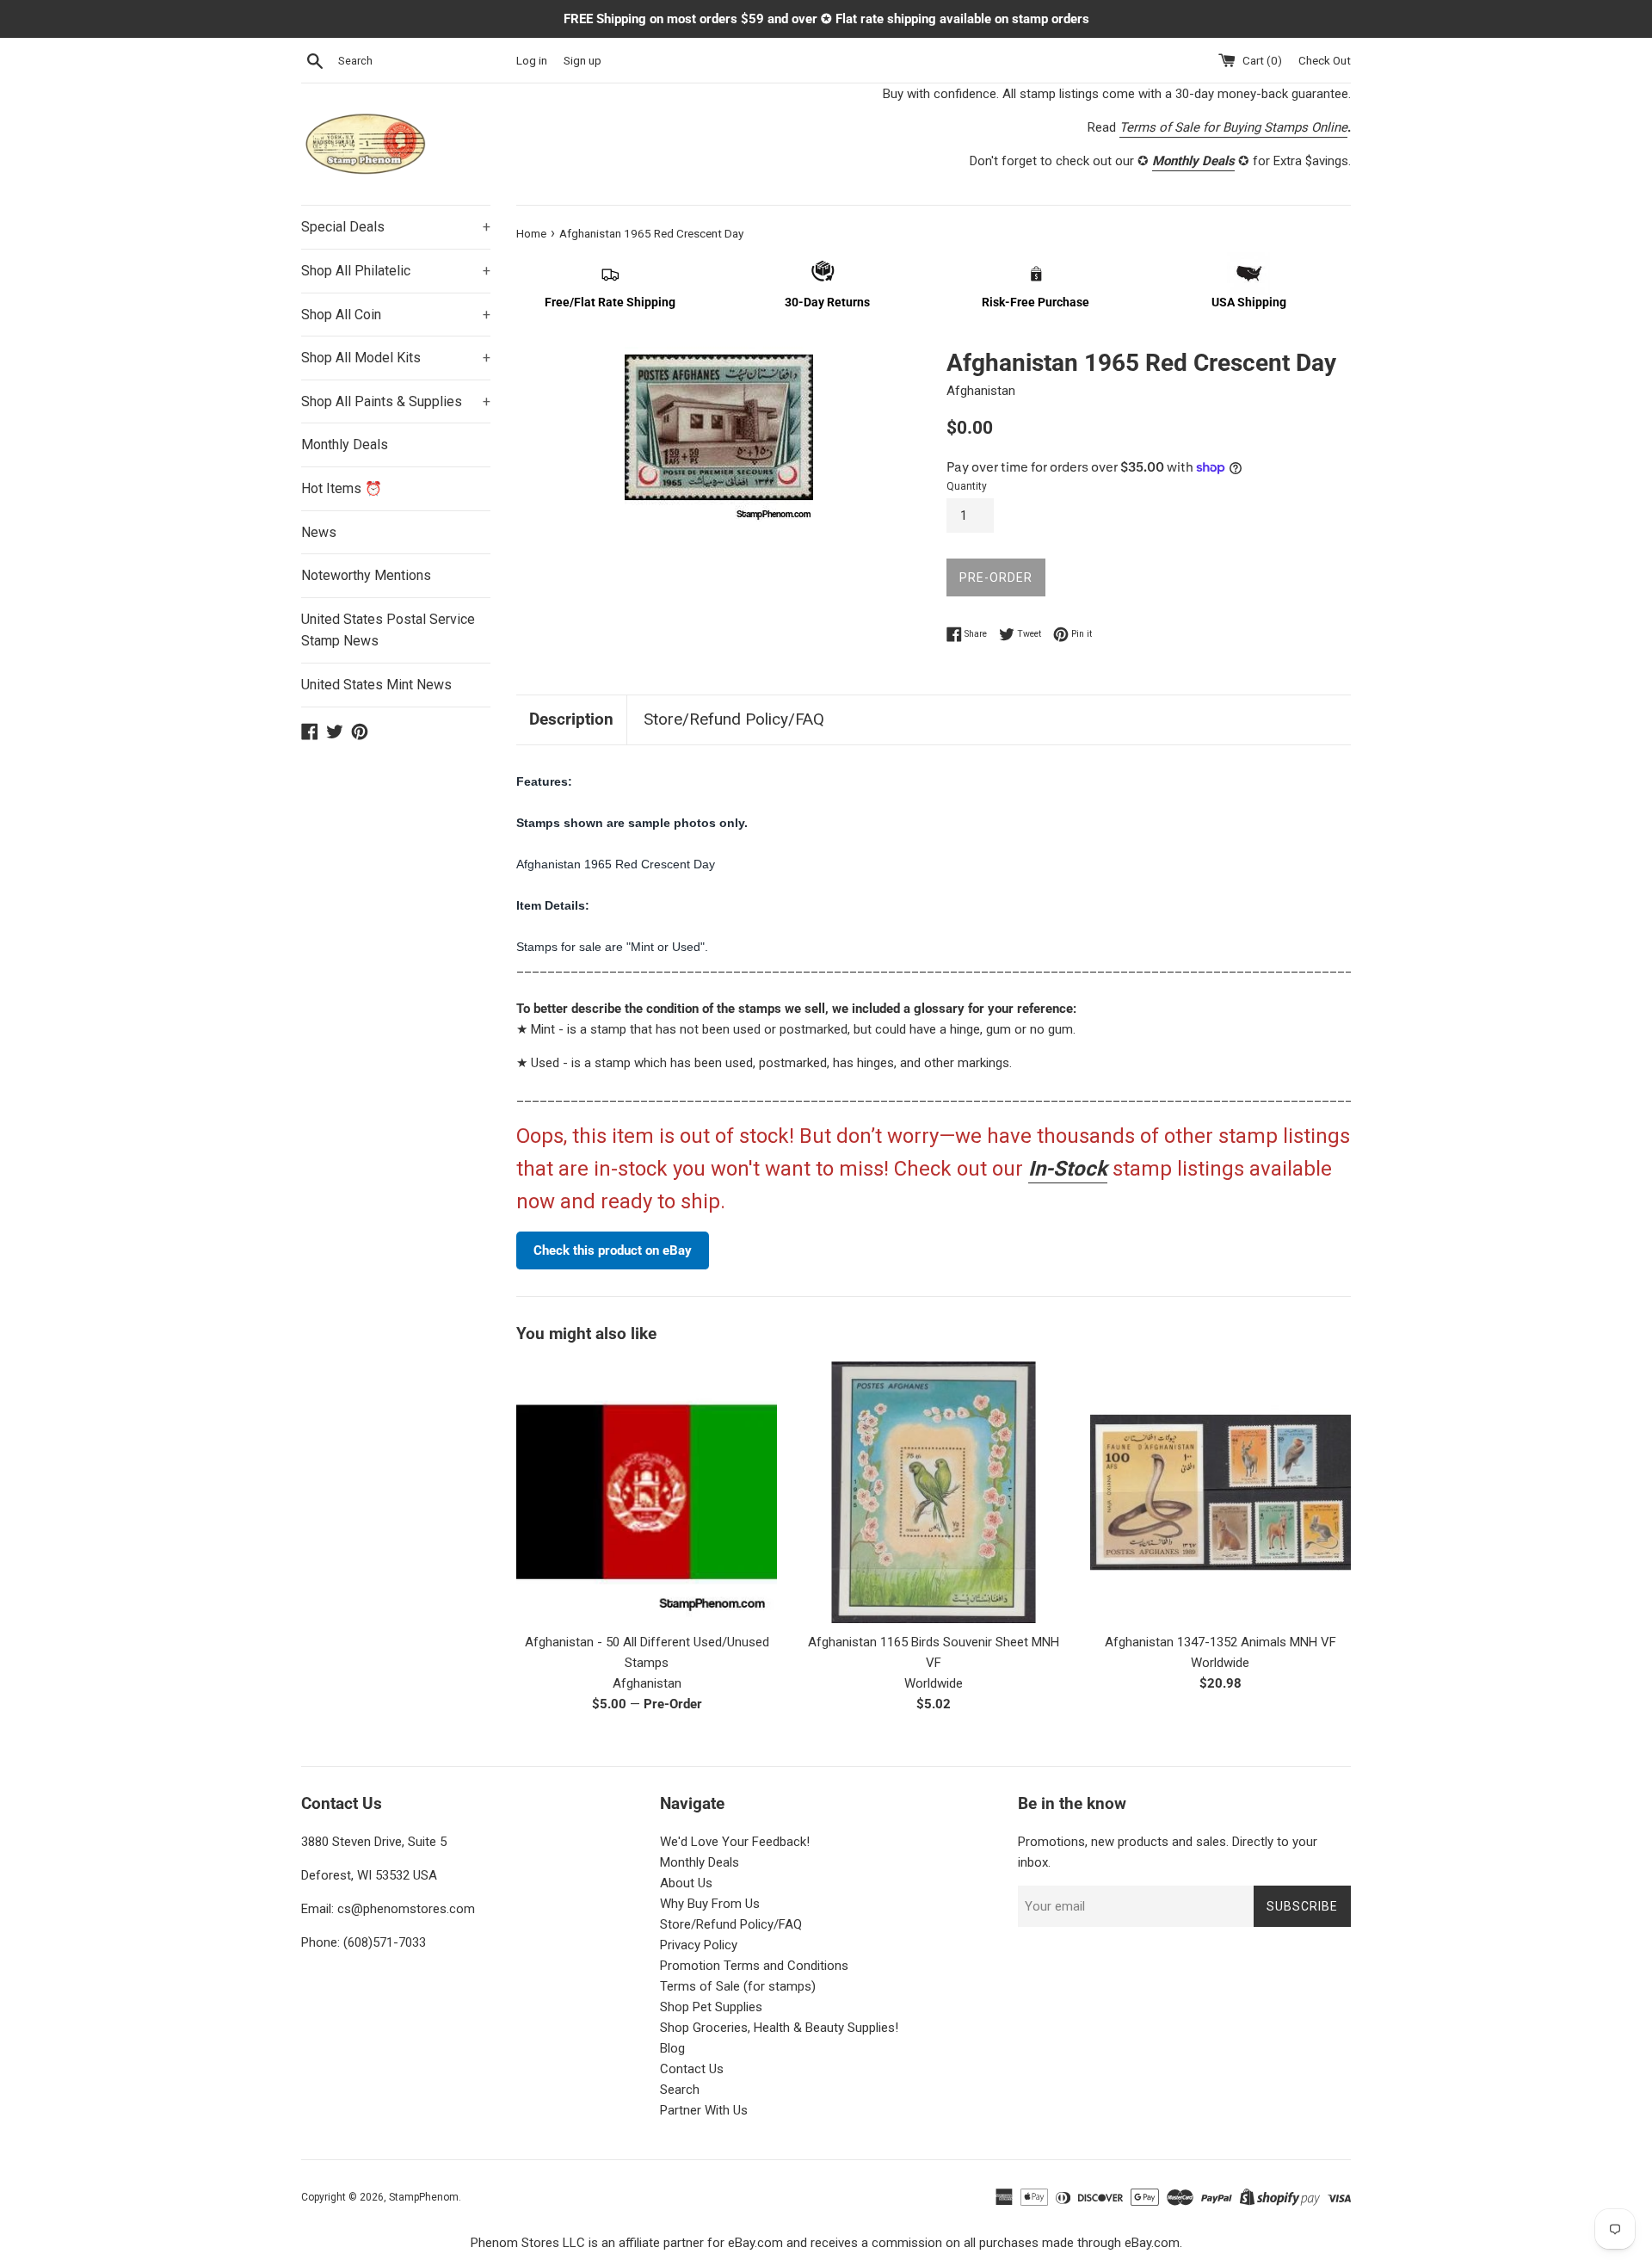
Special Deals (396, 227)
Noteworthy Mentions (366, 575)
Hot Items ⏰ (342, 488)
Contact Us (692, 2069)
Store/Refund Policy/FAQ (734, 719)
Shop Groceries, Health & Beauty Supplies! (779, 2028)
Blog (672, 2048)
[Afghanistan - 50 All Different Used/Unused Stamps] (647, 1492)
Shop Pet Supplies (711, 2007)
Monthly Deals (345, 445)
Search (680, 2090)
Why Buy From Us (710, 1904)
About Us (686, 1883)
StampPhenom (424, 2197)
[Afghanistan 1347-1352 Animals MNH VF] (1221, 1492)
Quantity (967, 486)
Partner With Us (704, 2110)
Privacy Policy (699, 1945)
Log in (532, 60)
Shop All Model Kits (396, 358)
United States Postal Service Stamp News (388, 630)
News (319, 532)
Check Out (1325, 60)
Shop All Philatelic (396, 271)
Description (571, 719)
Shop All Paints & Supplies (396, 401)
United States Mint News (376, 685)
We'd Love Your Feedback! (735, 1842)
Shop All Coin (396, 315)
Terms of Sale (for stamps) (738, 1986)
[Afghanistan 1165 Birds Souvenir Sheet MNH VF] (933, 1492)
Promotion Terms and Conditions (754, 1966)
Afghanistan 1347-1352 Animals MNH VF (1221, 1642)
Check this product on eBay (613, 1250)
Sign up (583, 60)
